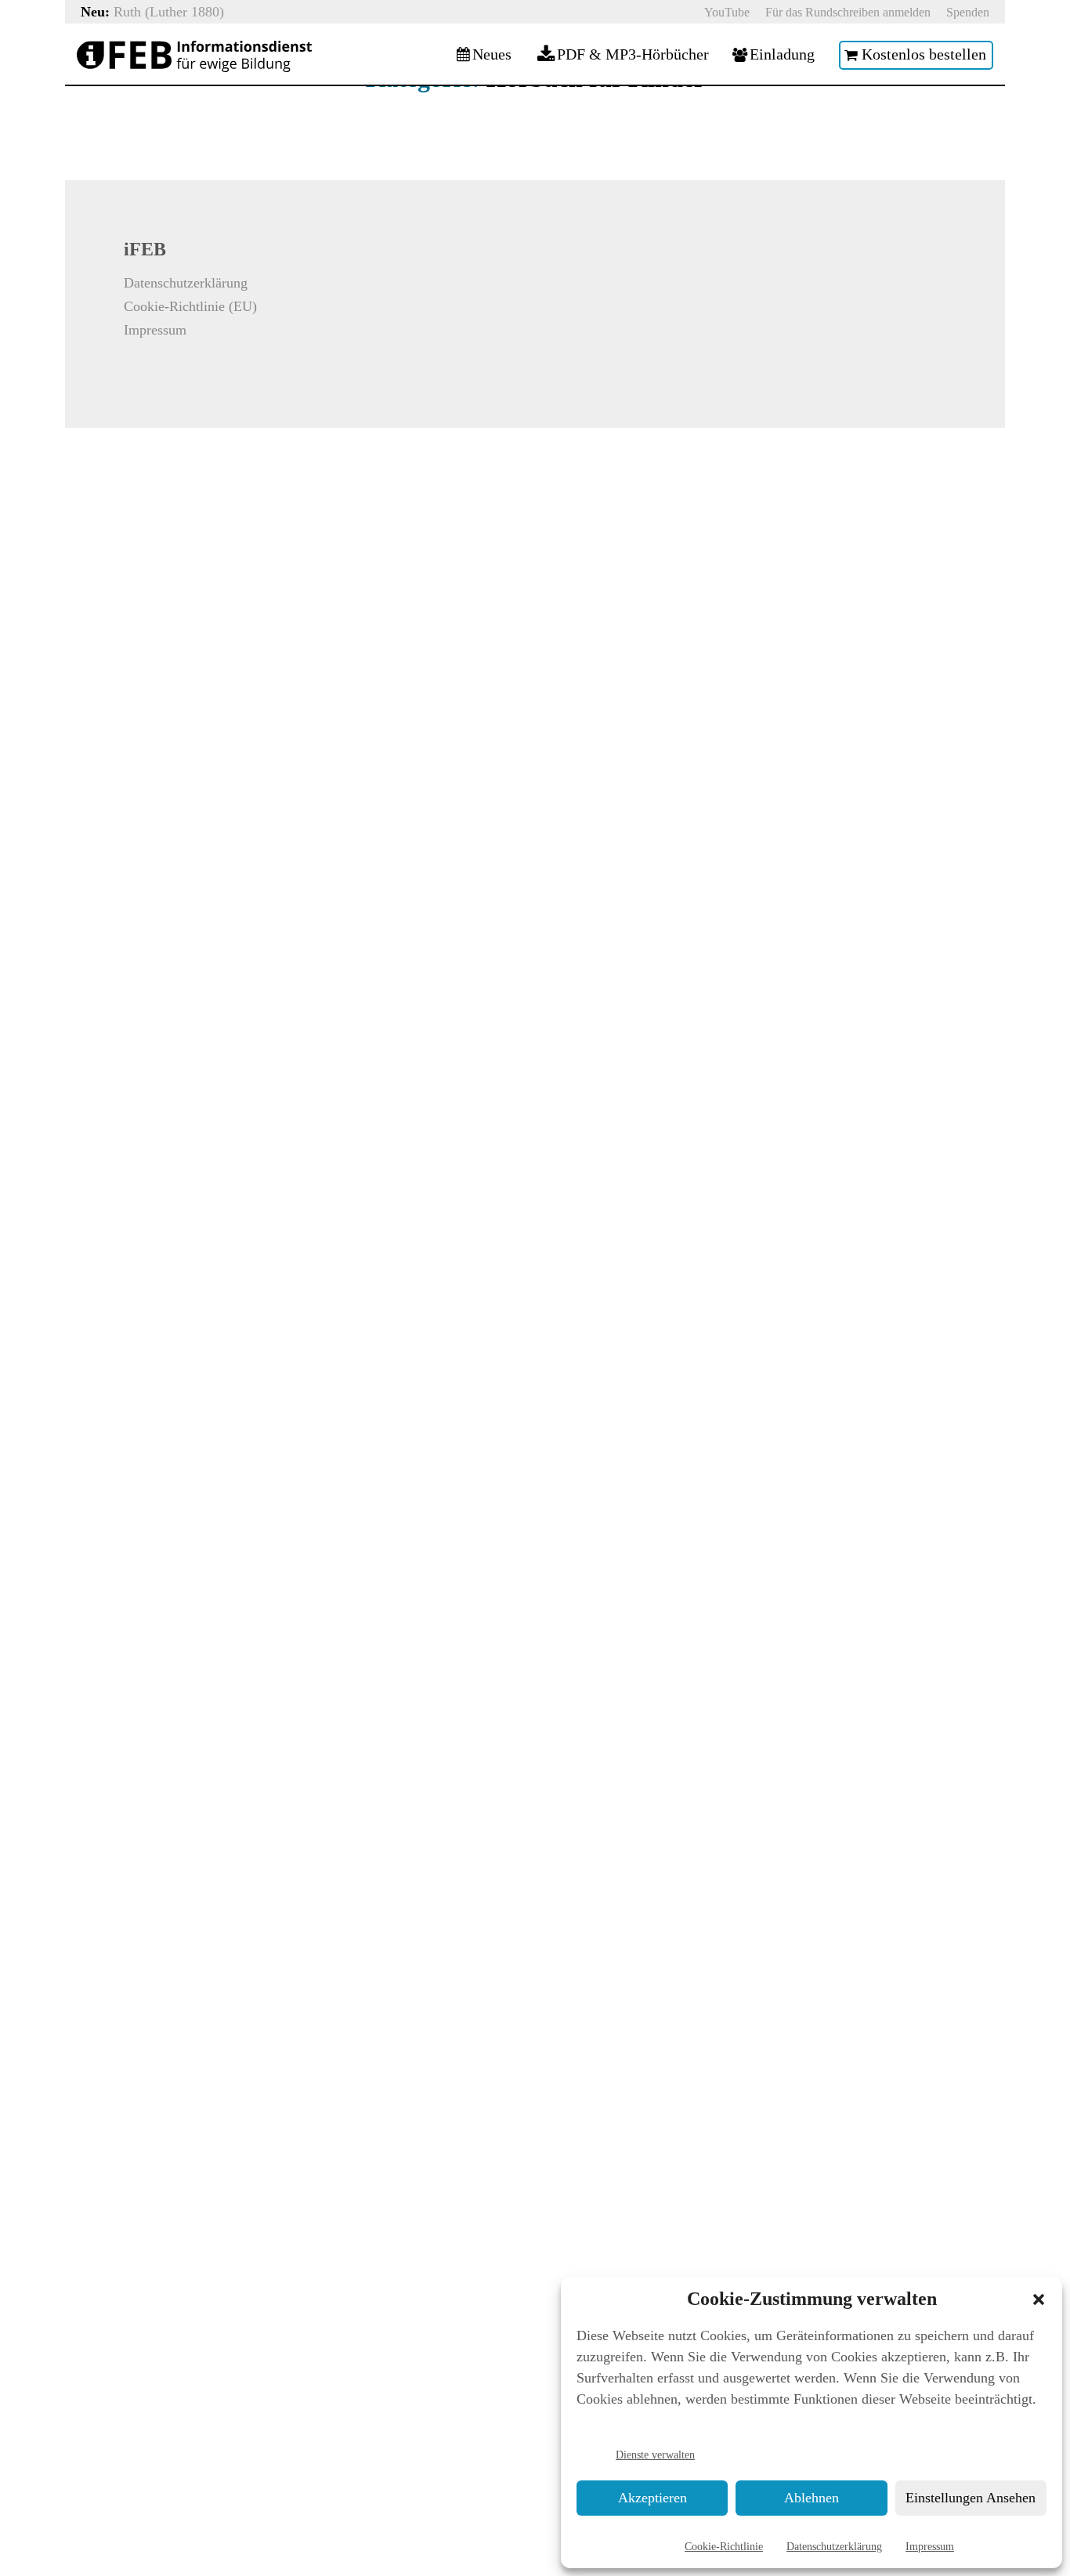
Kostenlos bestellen (924, 55)
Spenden (968, 12)
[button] (1039, 2299)
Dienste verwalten (655, 2455)
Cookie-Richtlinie (724, 2546)
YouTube (727, 12)
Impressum (930, 2546)
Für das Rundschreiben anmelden (848, 12)
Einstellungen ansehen (971, 2498)
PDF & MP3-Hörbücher (633, 55)
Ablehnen (812, 2498)
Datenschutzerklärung (834, 2546)
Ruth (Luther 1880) (169, 12)
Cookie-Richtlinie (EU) (190, 306)
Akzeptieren (652, 2498)
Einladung (782, 55)
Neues (492, 55)
